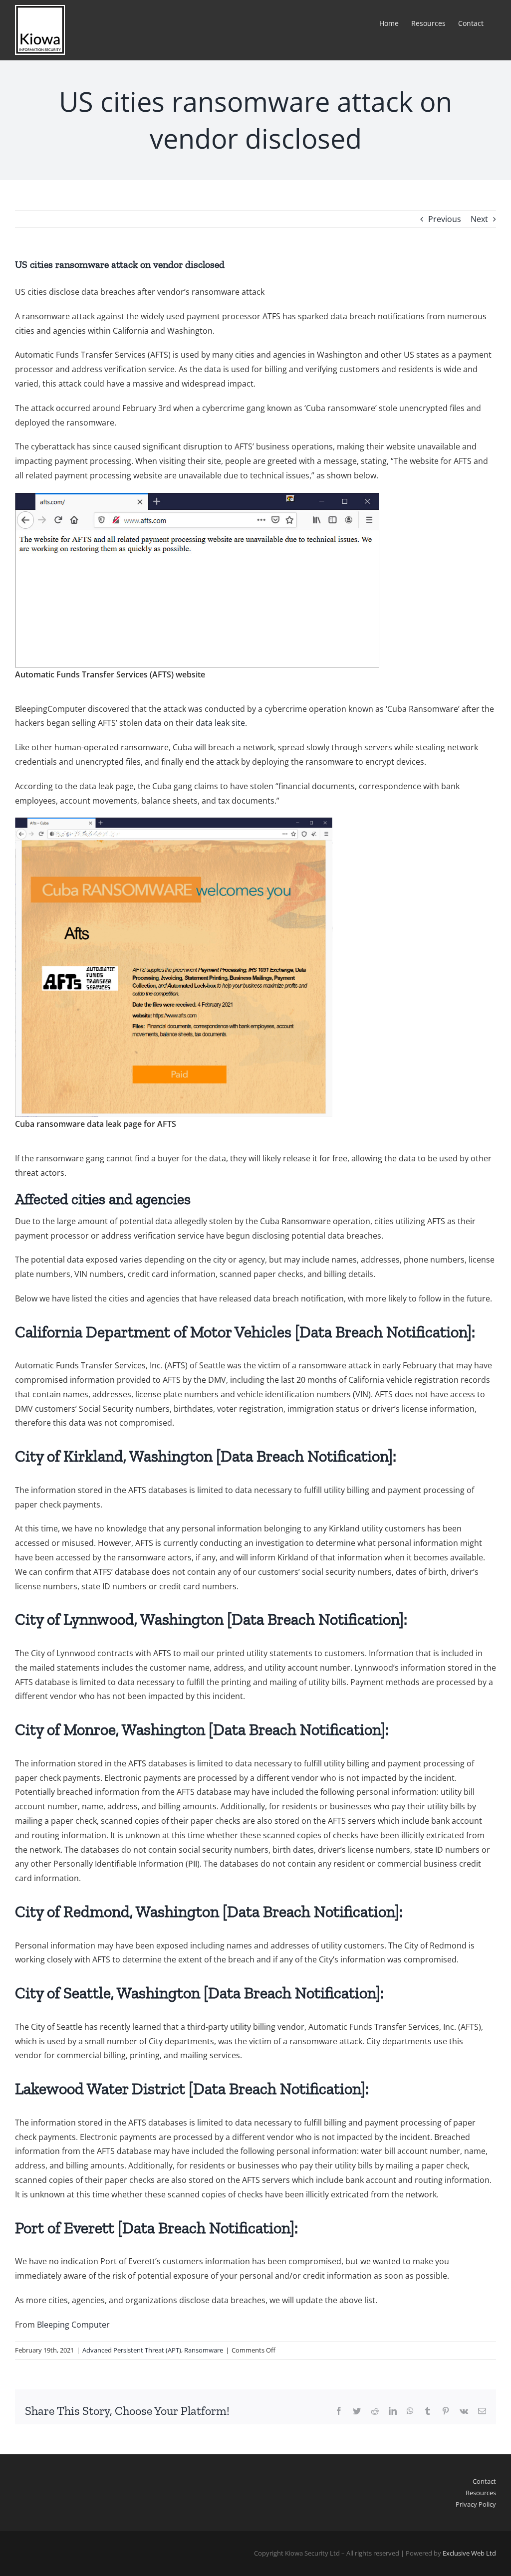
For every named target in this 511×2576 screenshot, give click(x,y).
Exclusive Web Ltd (469, 2553)
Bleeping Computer (73, 2325)
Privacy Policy (476, 2504)
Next (479, 219)
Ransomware (204, 2350)
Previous (445, 219)
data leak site (220, 723)
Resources (481, 2493)
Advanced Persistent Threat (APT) (132, 2350)
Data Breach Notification (383, 1332)
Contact (484, 2481)
